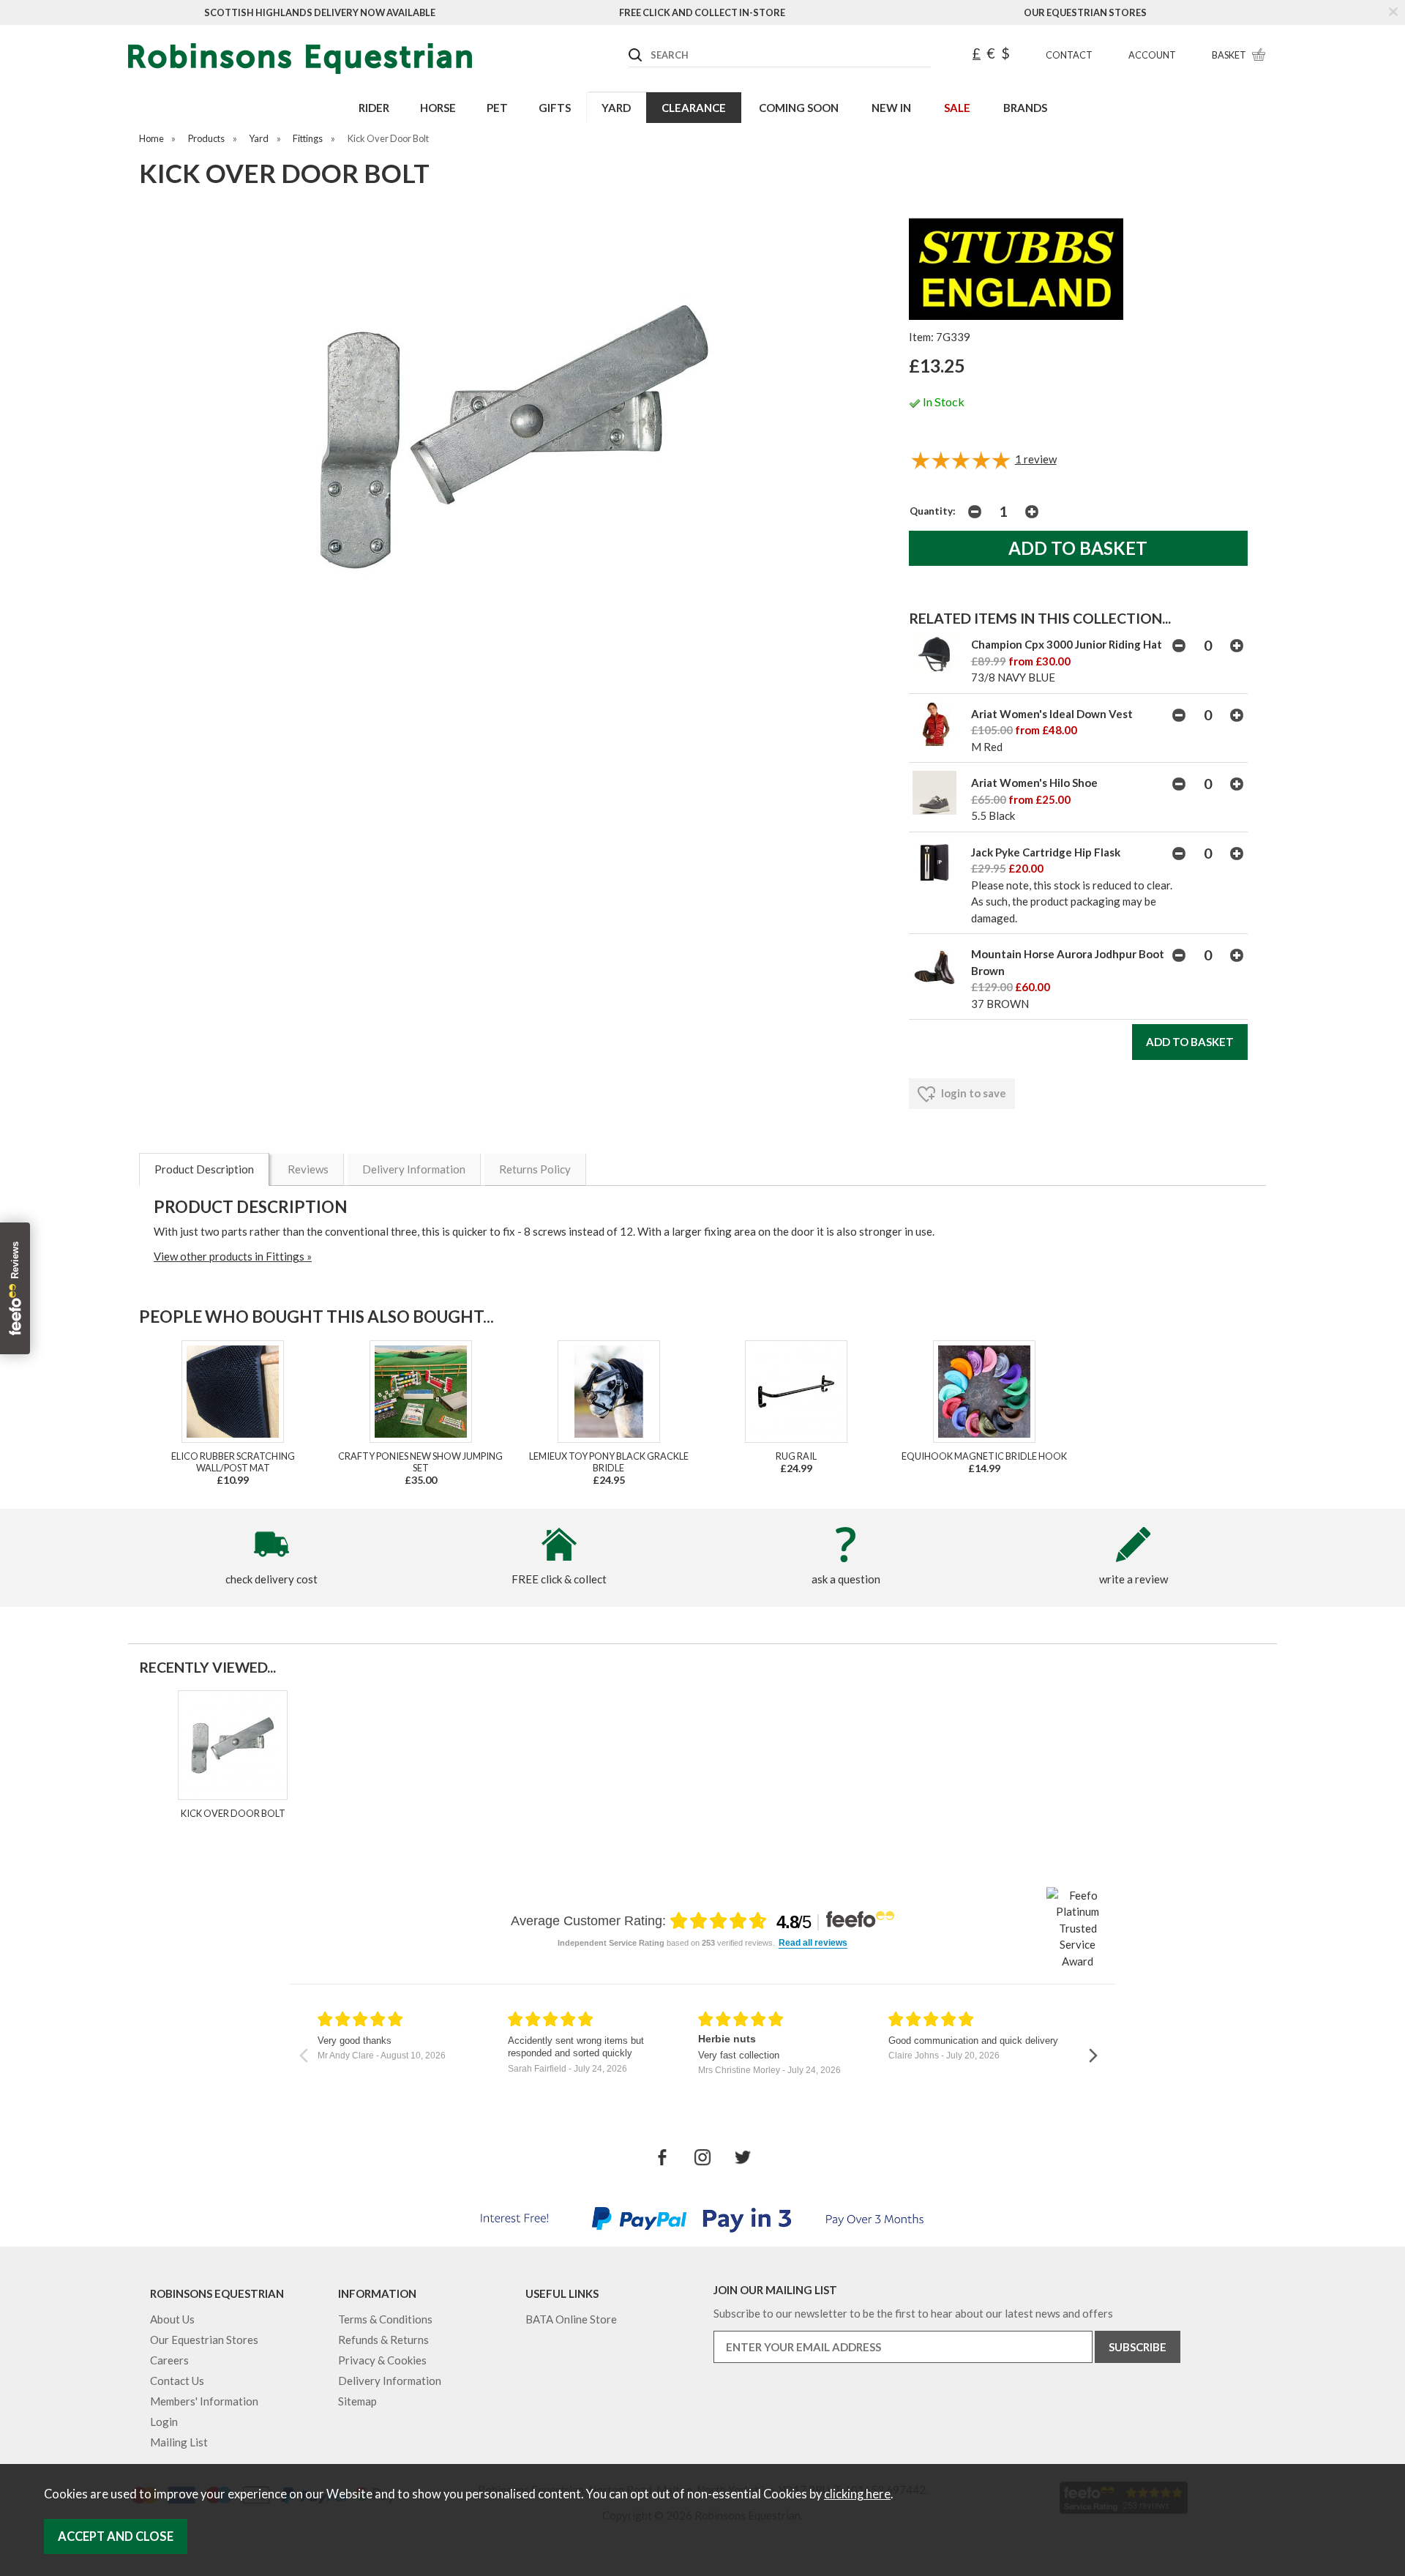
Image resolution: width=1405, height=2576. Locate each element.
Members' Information (204, 2401)
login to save (973, 1093)
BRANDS (1025, 108)
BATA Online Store (571, 2319)
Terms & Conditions (385, 2319)
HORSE (438, 108)
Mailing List (179, 2442)
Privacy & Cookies (382, 2360)
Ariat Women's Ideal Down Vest (1052, 714)
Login (164, 2422)
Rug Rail (796, 1456)
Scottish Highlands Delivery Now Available (320, 12)
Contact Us (177, 2381)
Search (629, 43)
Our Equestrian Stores (1085, 12)
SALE (957, 108)
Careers (169, 2360)
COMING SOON (799, 108)
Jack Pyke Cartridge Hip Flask (1046, 852)
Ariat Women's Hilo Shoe (1034, 783)
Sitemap (357, 2401)
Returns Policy (535, 1169)
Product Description (204, 1169)
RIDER (374, 108)
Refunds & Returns (383, 2340)
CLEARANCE (694, 108)
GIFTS (555, 108)
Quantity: (933, 511)
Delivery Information (414, 1169)
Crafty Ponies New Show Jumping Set (420, 1462)
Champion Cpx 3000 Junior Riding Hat (1067, 644)
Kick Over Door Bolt (233, 1813)
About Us (172, 2319)
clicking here (857, 2494)
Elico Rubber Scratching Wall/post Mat (233, 1462)
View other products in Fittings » (233, 1256)
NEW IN (891, 108)
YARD (616, 108)
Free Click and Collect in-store (702, 12)
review (1036, 459)
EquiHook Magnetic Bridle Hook (984, 1456)
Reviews (308, 1169)
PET (497, 108)
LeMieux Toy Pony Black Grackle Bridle (609, 1462)
